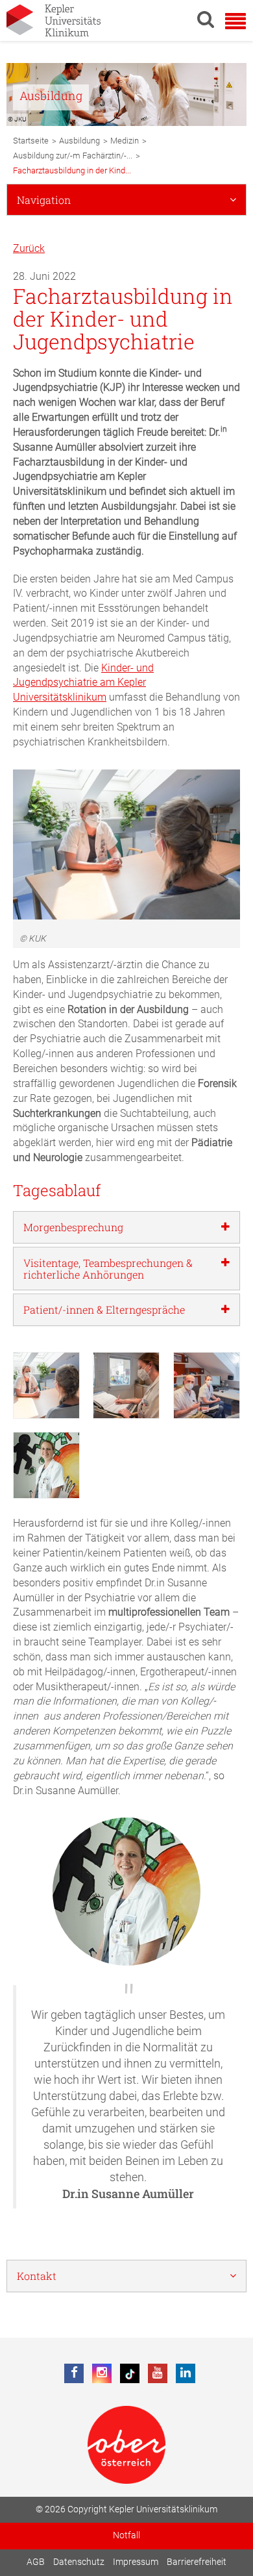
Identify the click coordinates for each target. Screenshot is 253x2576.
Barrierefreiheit (197, 2562)
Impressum (136, 2562)
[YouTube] (158, 2373)
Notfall (126, 2535)
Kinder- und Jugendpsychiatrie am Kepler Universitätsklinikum (83, 683)
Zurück (29, 248)
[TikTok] (130, 2373)
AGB (36, 2562)
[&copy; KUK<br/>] (46, 1385)
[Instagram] (102, 2373)
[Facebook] (74, 2373)
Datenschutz (79, 2562)
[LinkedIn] (186, 2373)
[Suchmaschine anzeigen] (206, 19)
